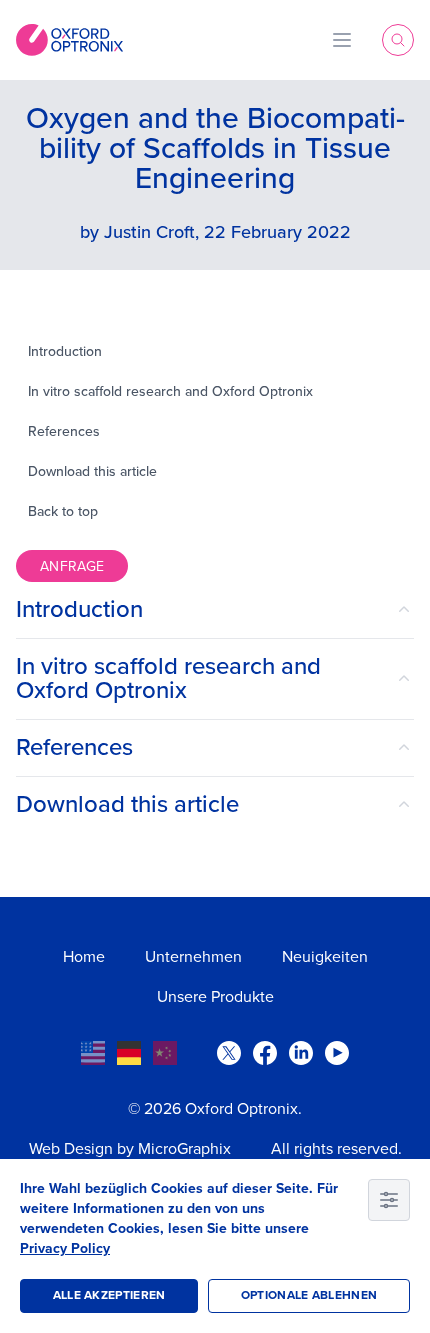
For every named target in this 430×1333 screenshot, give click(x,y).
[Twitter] (229, 1053)
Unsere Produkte (215, 997)
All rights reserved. (336, 1149)
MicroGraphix (184, 1149)
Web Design (71, 1149)
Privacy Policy (65, 1248)
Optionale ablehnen (309, 1295)
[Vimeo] (337, 1053)
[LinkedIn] (301, 1053)
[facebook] (265, 1053)
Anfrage (72, 566)
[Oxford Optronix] (69, 40)
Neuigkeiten (325, 957)
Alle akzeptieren (109, 1295)
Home (84, 957)
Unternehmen (193, 957)
